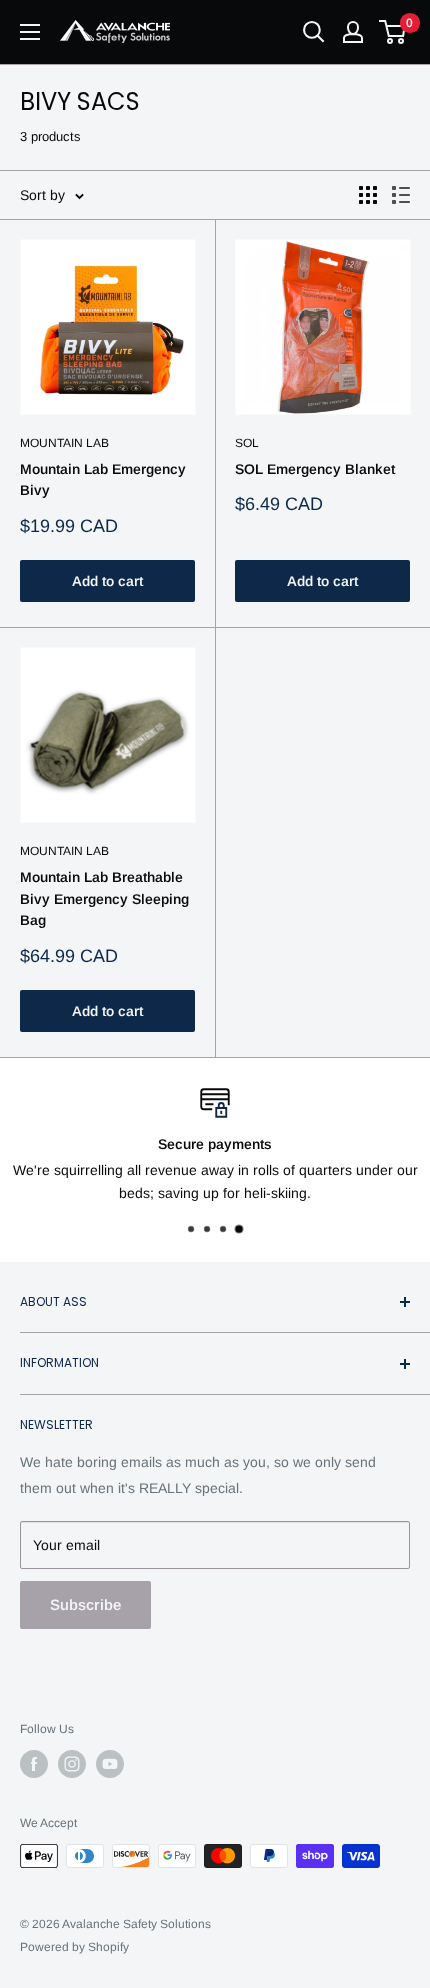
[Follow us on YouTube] (110, 1764)
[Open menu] (30, 32)
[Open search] (314, 32)
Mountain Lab (64, 443)
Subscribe (85, 1604)
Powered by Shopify (74, 1947)
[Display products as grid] (368, 195)
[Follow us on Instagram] (72, 1764)
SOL (247, 443)
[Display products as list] (401, 195)
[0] (393, 32)
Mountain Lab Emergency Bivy (103, 480)
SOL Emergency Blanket (315, 469)
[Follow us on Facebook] (34, 1764)
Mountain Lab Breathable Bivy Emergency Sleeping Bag (104, 898)
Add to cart (107, 581)
